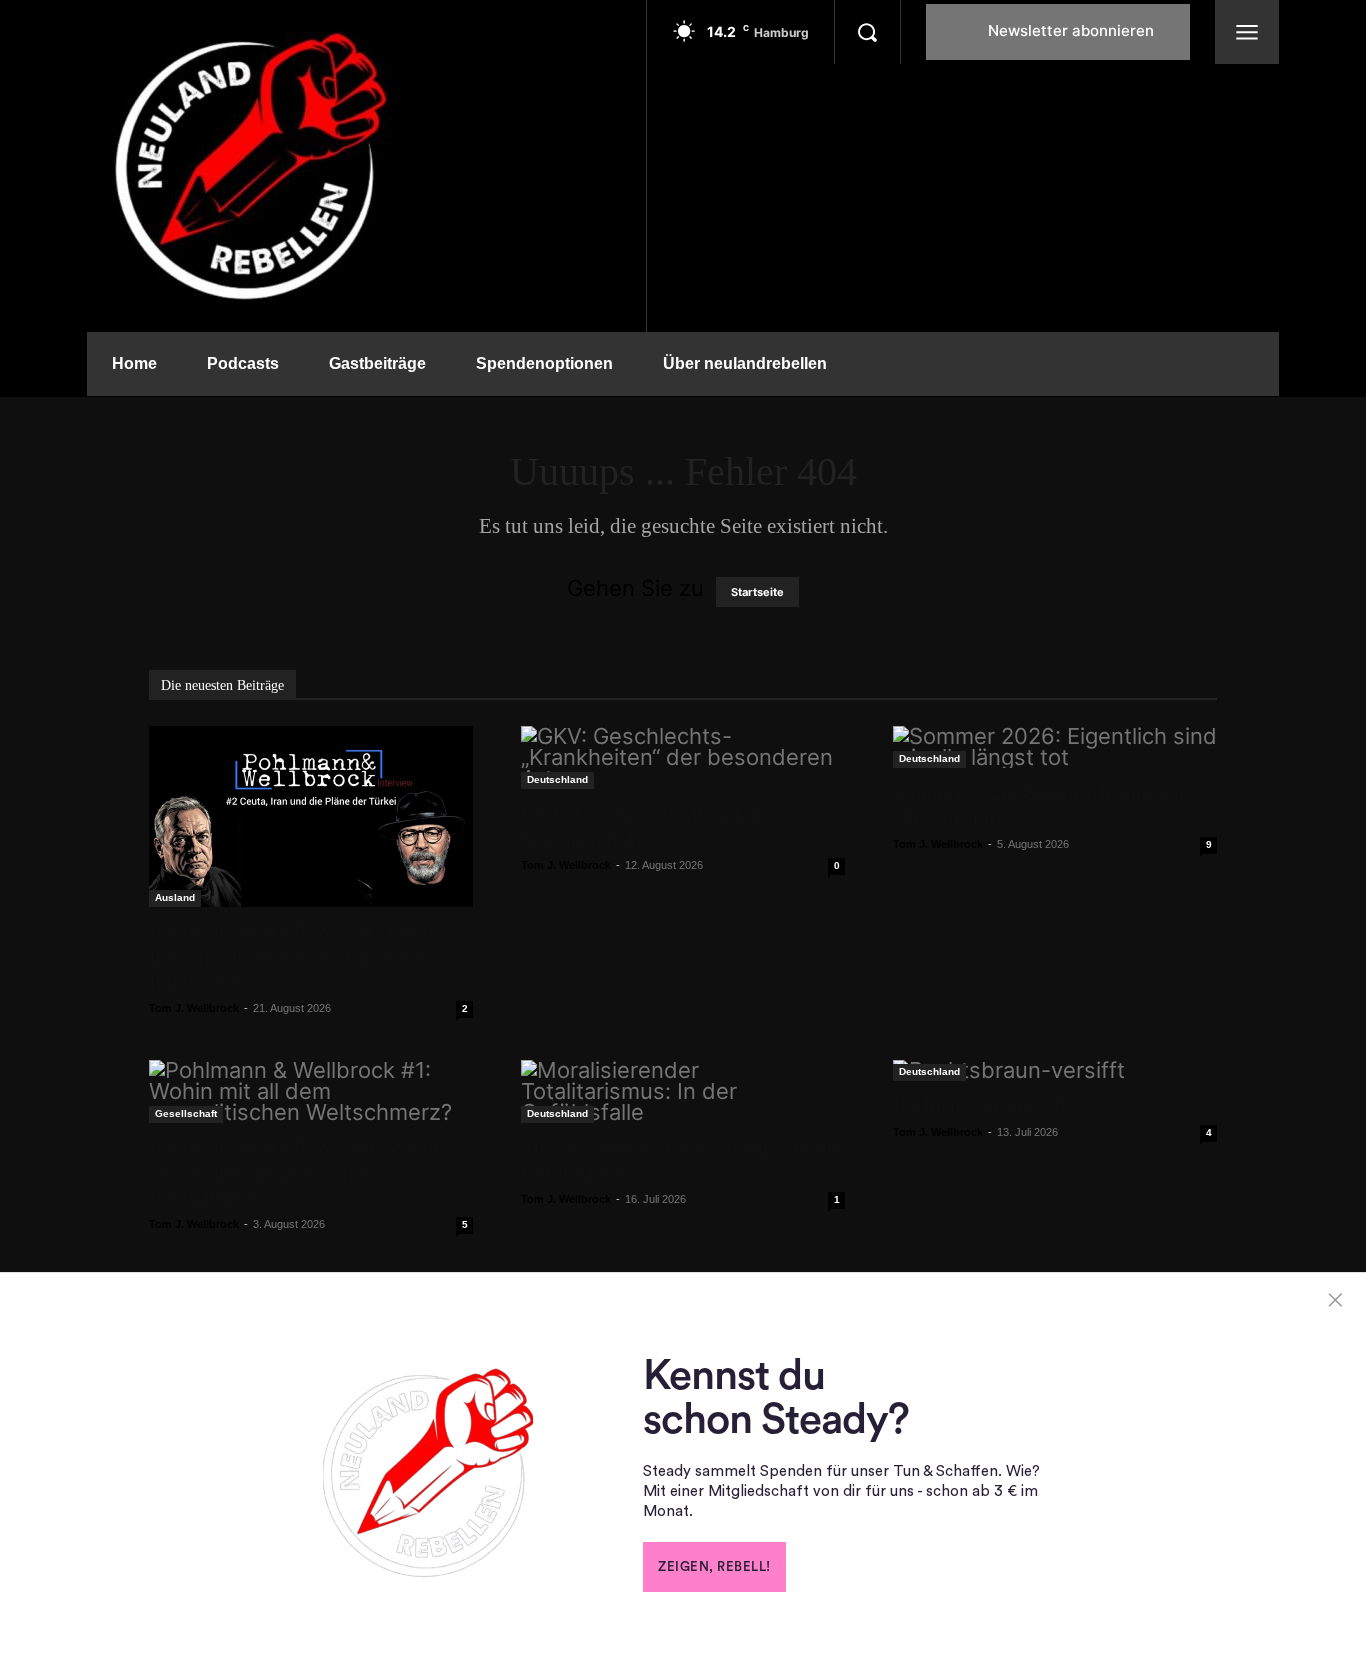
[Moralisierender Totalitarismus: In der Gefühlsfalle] (683, 1091)
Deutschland (557, 779)
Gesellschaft (186, 1113)
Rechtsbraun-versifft (980, 1106)
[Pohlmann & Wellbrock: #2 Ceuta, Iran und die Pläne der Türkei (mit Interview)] (311, 816)
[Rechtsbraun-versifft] (1055, 1070)
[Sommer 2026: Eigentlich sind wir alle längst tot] (1055, 747)
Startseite (757, 592)
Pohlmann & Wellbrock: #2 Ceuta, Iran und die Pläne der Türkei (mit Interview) (295, 957)
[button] (867, 32)
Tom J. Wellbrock (194, 1008)
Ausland (175, 897)
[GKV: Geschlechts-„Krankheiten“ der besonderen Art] (683, 757)
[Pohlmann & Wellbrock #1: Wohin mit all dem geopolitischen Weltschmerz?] (311, 1091)
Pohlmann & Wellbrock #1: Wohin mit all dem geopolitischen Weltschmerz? (297, 1173)
